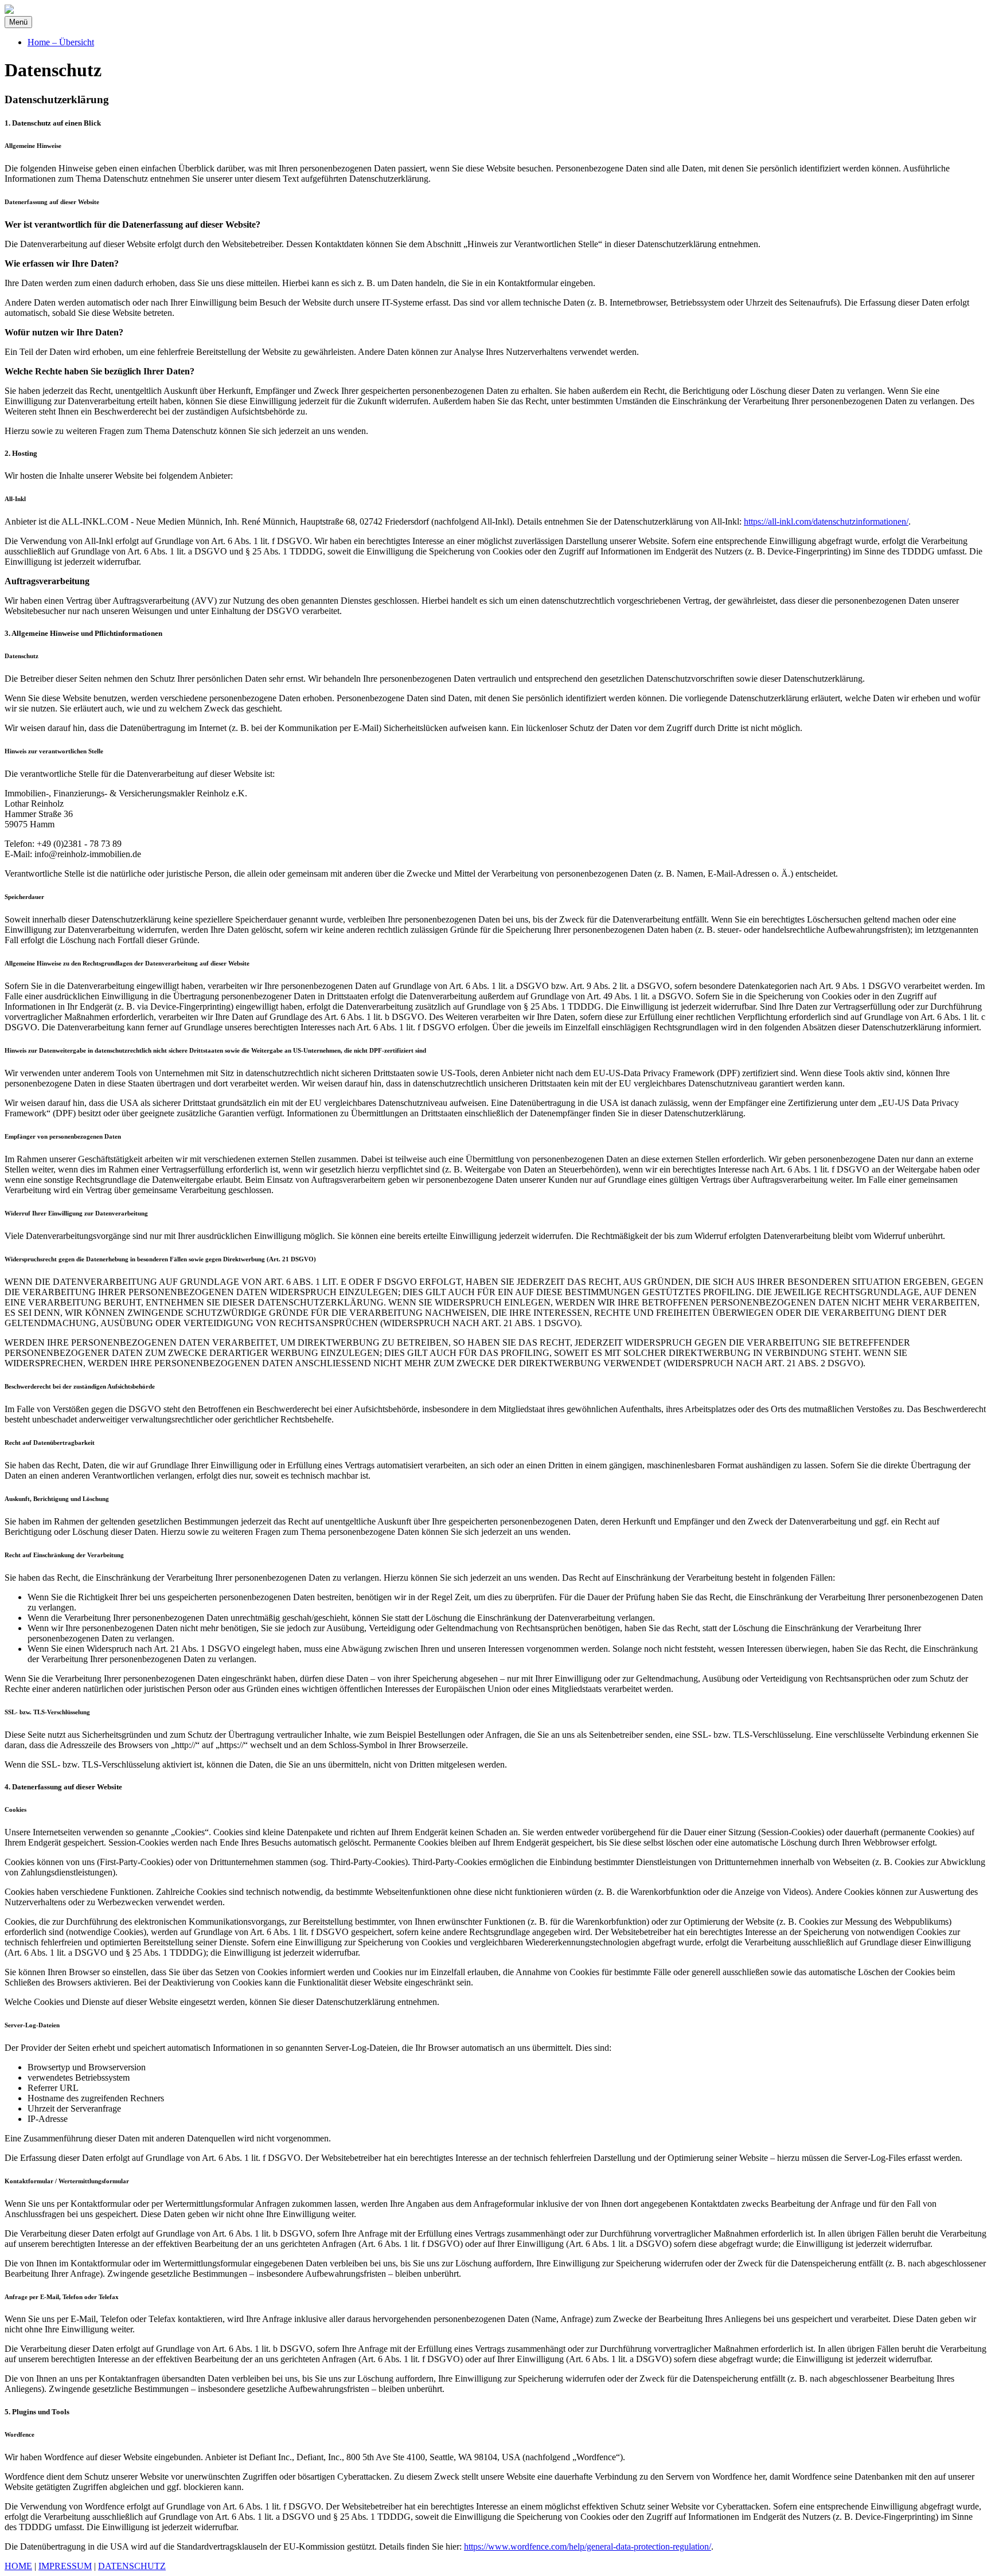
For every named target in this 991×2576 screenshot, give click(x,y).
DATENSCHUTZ (132, 2566)
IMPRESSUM (65, 2566)
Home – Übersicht (61, 42)
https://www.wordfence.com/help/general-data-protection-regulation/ (588, 2546)
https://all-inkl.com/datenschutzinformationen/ (826, 521)
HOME (18, 2566)
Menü (18, 22)
